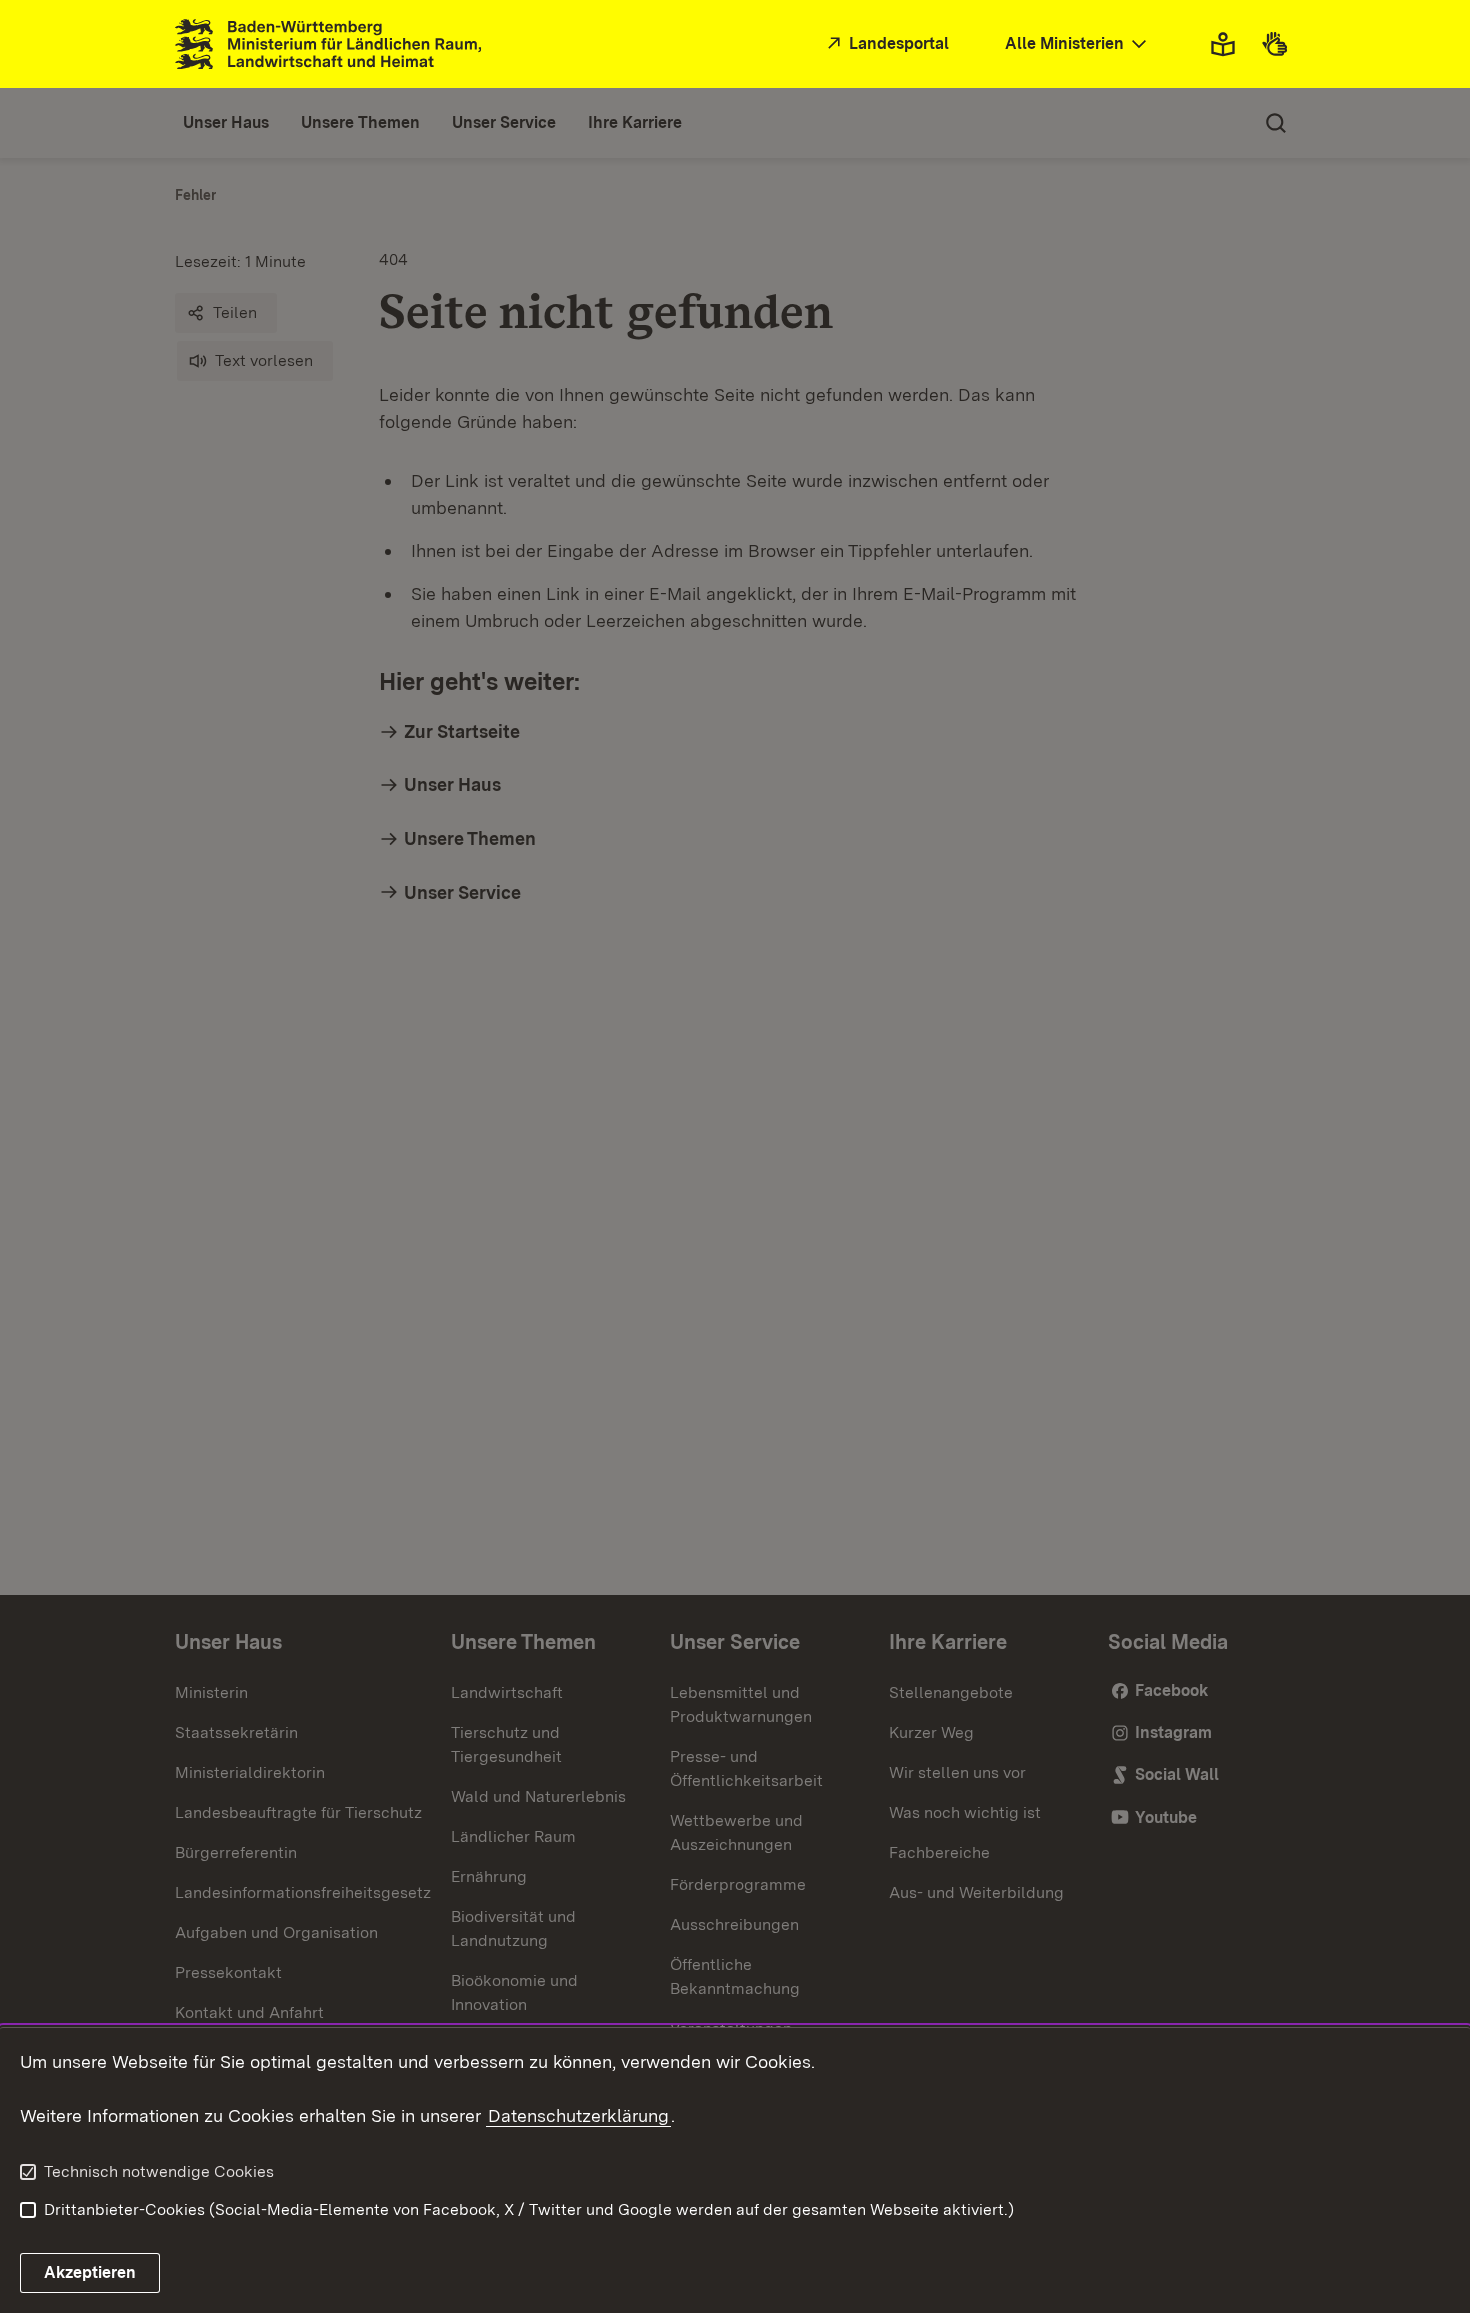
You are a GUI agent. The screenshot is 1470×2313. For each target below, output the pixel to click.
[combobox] (1078, 44)
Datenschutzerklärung (578, 2115)
